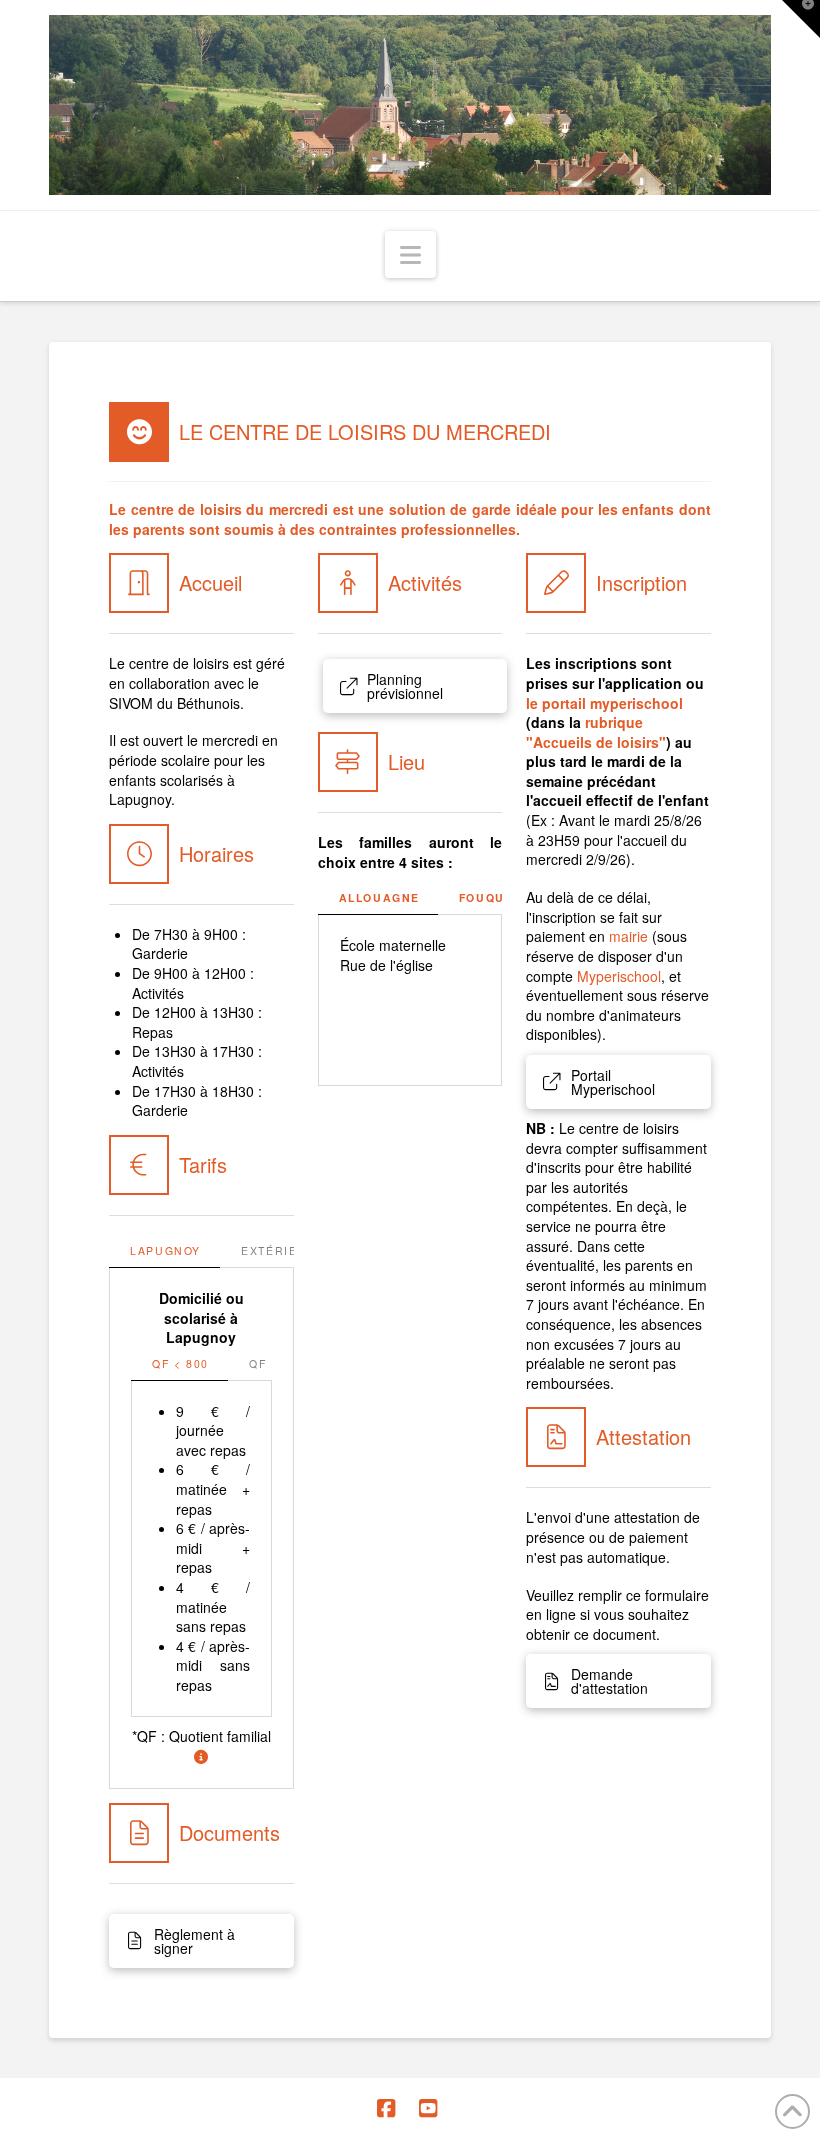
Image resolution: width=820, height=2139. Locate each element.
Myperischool (619, 976)
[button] (410, 254)
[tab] (164, 1252)
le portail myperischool (604, 703)
